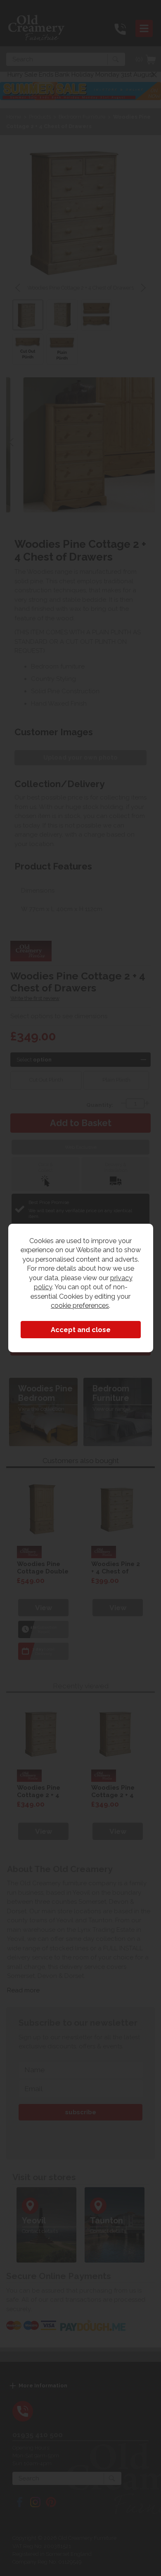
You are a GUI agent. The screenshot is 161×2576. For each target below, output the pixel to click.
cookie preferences (80, 1305)
